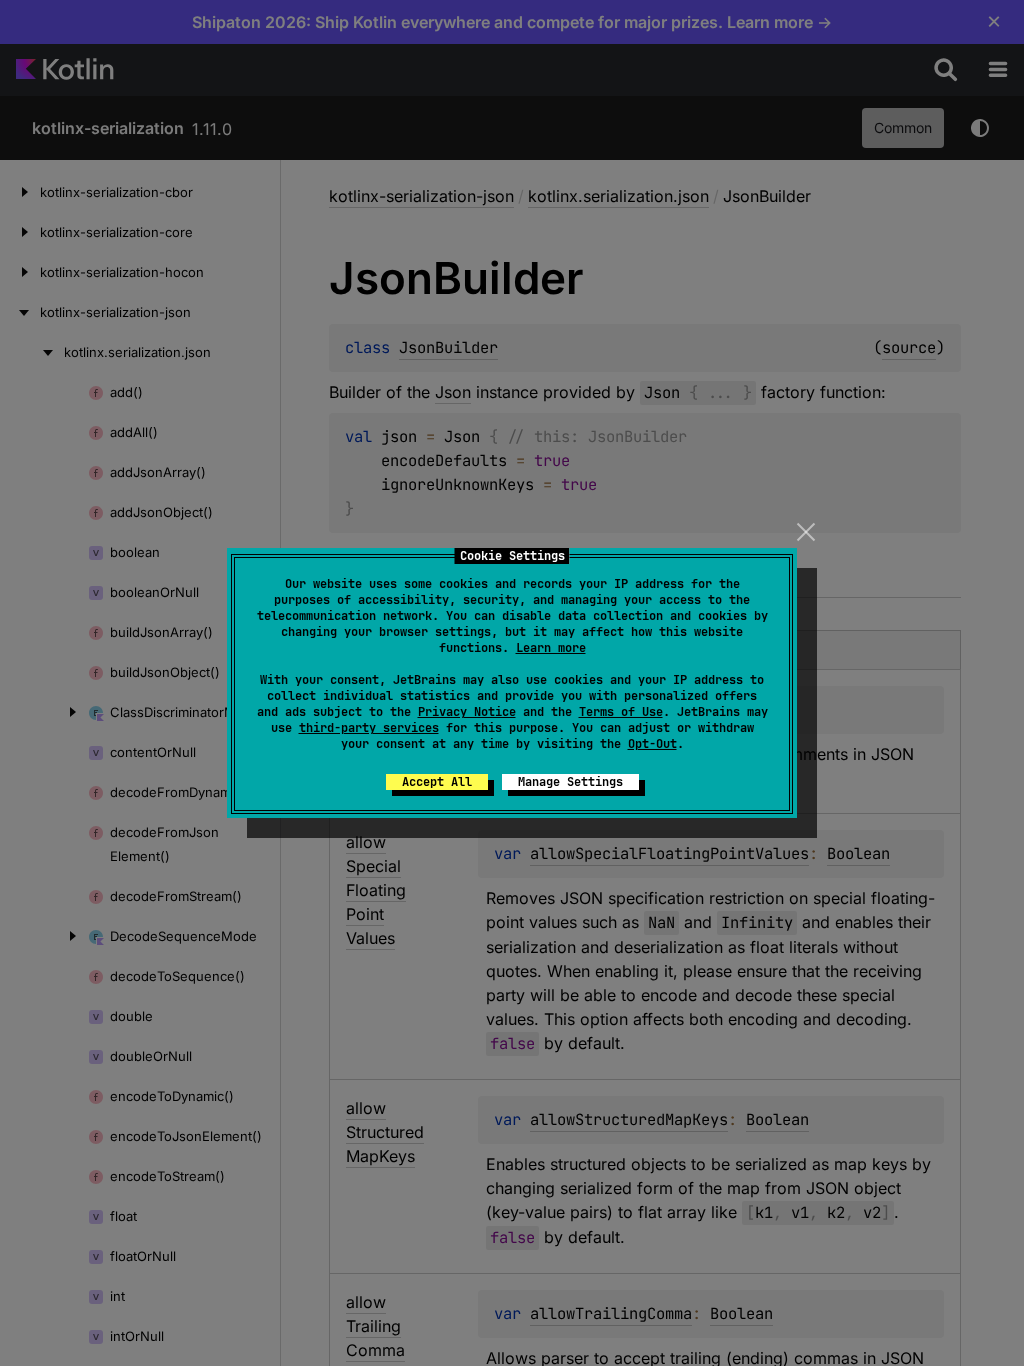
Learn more (551, 648)
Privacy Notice (467, 712)
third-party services (369, 728)
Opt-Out (652, 744)
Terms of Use (621, 712)
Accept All (437, 782)
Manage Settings (570, 782)
